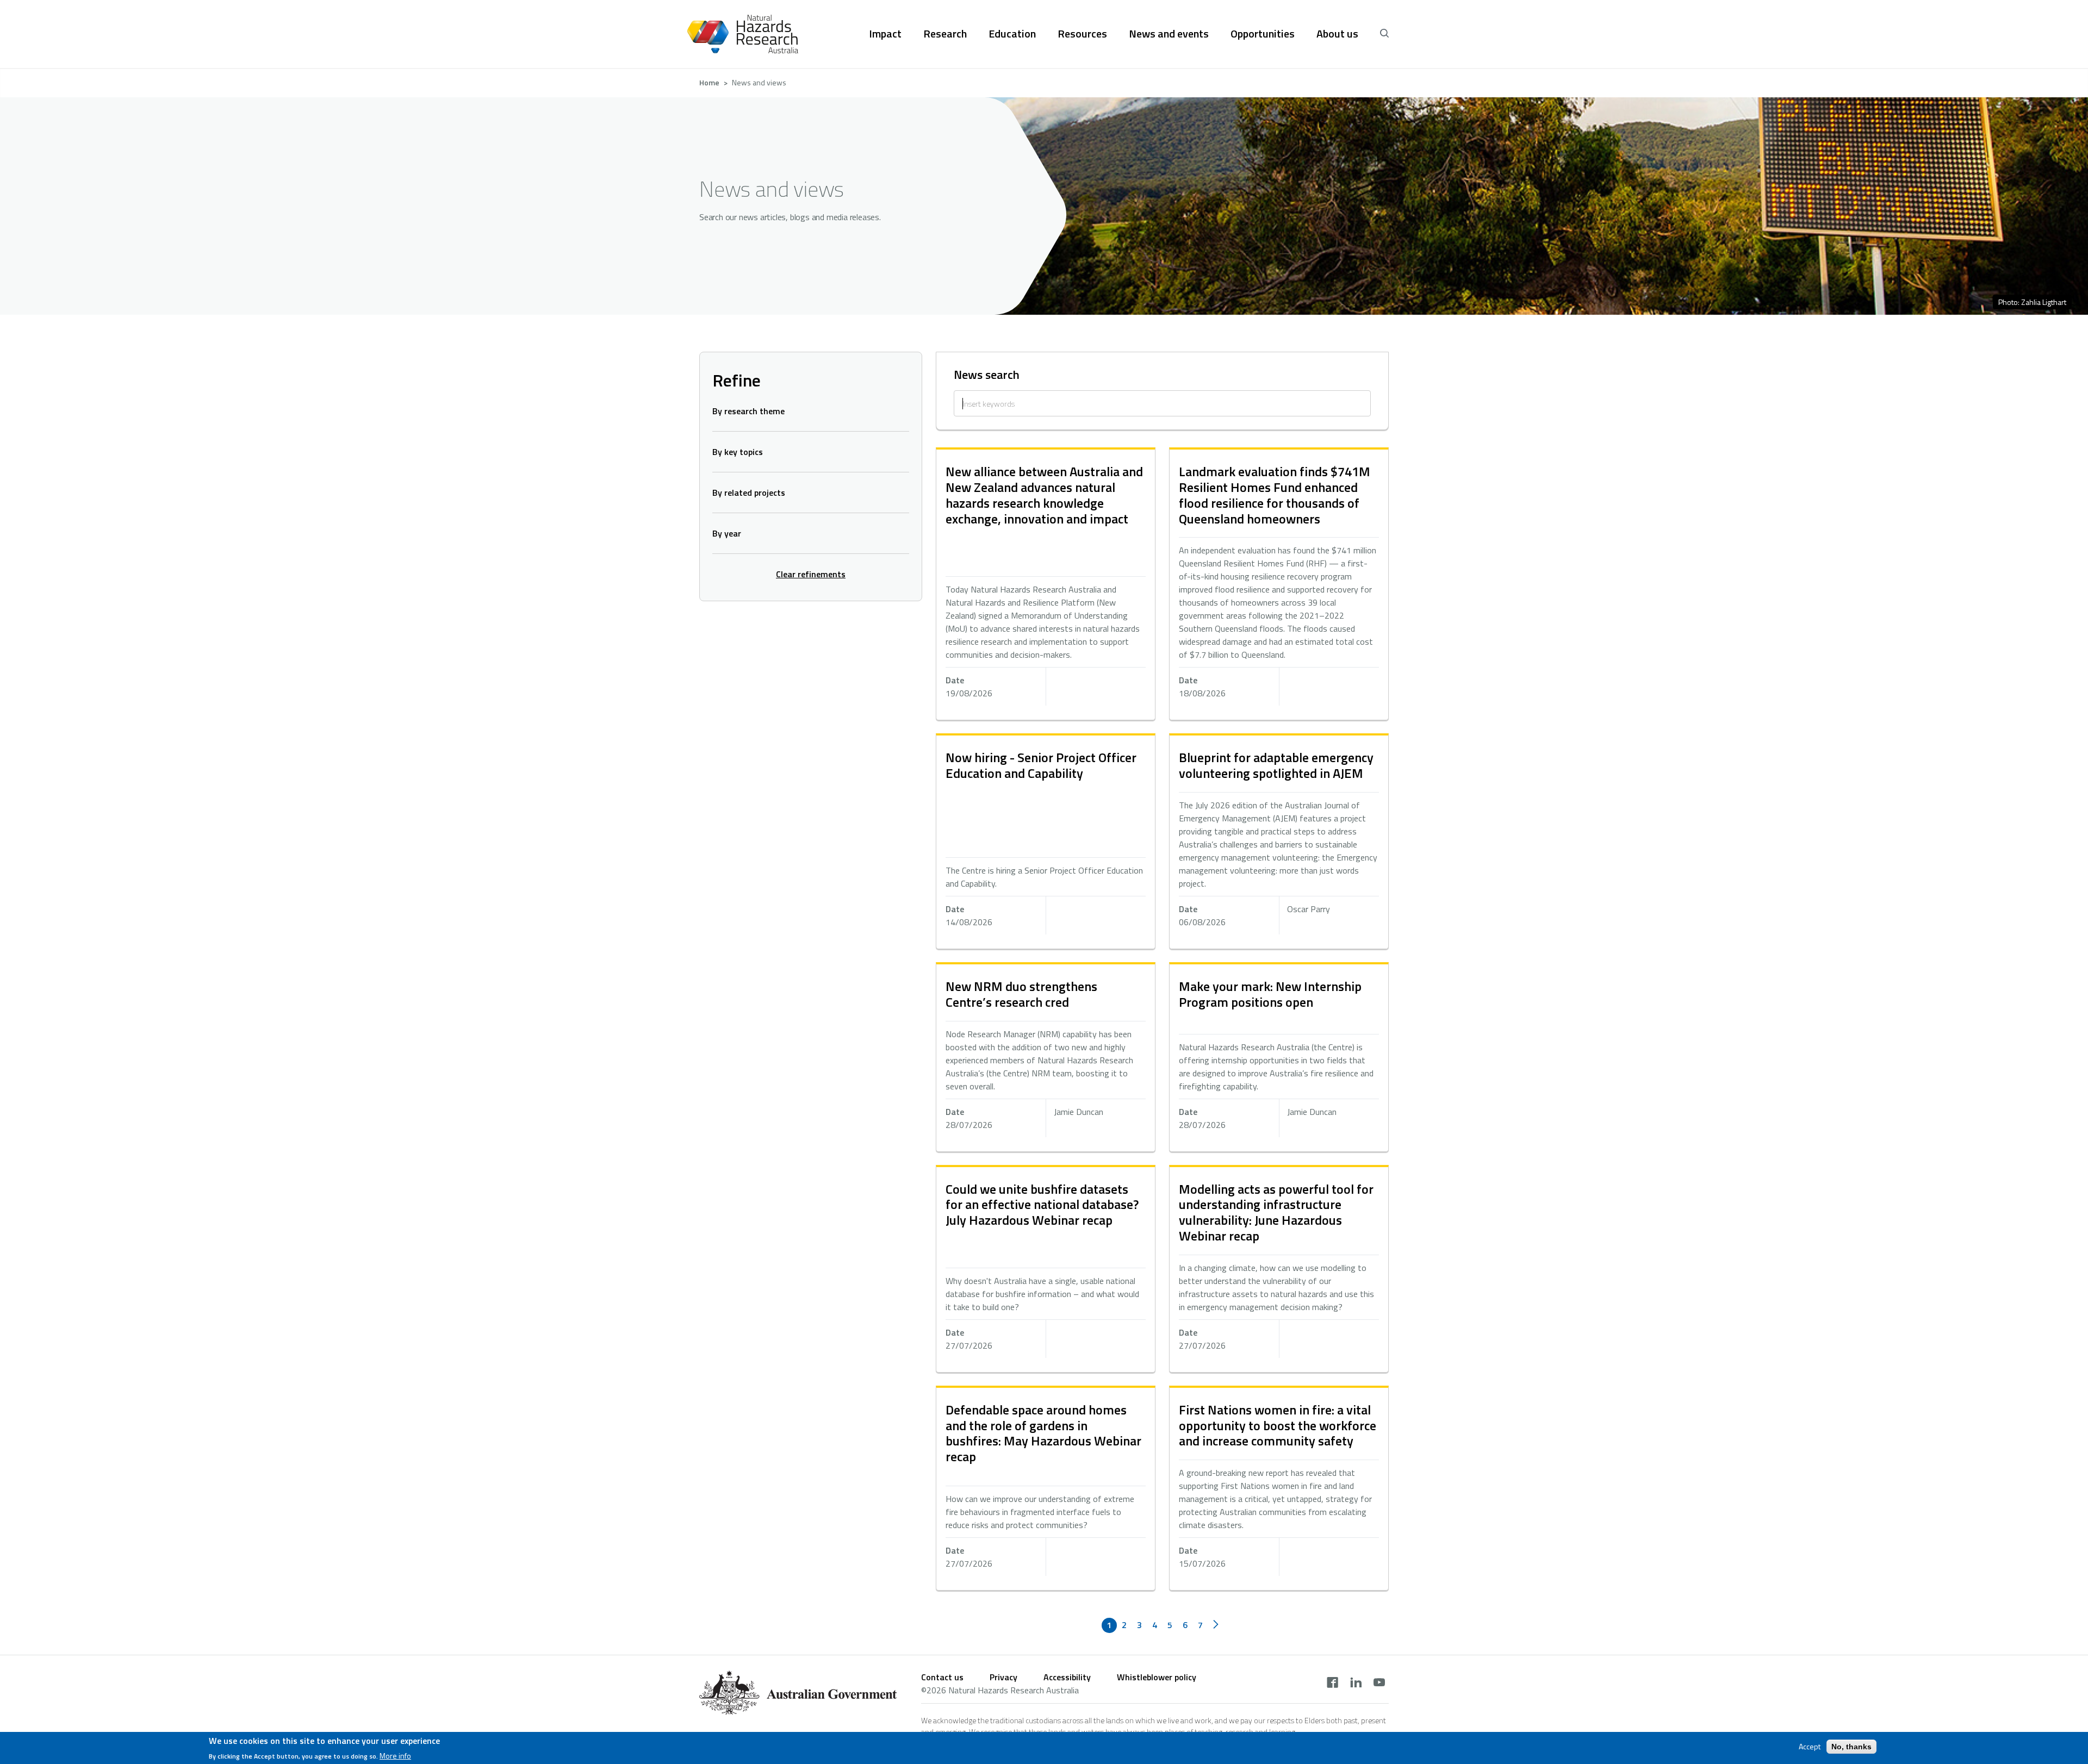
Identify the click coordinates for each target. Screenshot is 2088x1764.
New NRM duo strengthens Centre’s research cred (1021, 994)
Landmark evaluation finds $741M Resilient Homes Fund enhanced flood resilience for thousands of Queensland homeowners (1275, 495)
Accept (1810, 1747)
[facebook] (1332, 1684)
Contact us (942, 1677)
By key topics (738, 452)
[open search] (1384, 34)
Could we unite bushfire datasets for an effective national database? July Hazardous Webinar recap (1042, 1205)
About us (1337, 34)
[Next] (1216, 1625)
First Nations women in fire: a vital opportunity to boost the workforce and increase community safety (1278, 1425)
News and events (1169, 34)
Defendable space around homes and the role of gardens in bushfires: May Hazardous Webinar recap (1043, 1433)
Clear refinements (811, 574)
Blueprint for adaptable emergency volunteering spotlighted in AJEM (1276, 765)
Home (709, 82)
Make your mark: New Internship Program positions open (1270, 994)
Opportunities (1263, 34)
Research (945, 34)
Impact (885, 34)
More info (395, 1755)
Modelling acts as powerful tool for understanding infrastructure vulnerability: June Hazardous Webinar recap (1276, 1212)
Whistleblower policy (1157, 1677)
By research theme (748, 411)
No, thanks (1851, 1747)
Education (1012, 34)
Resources (1082, 34)
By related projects (749, 493)
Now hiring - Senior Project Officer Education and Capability (1041, 765)
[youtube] (1379, 1684)
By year (727, 533)
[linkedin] (1356, 1684)
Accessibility (1067, 1677)
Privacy (1003, 1677)
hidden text (1046, 585)
